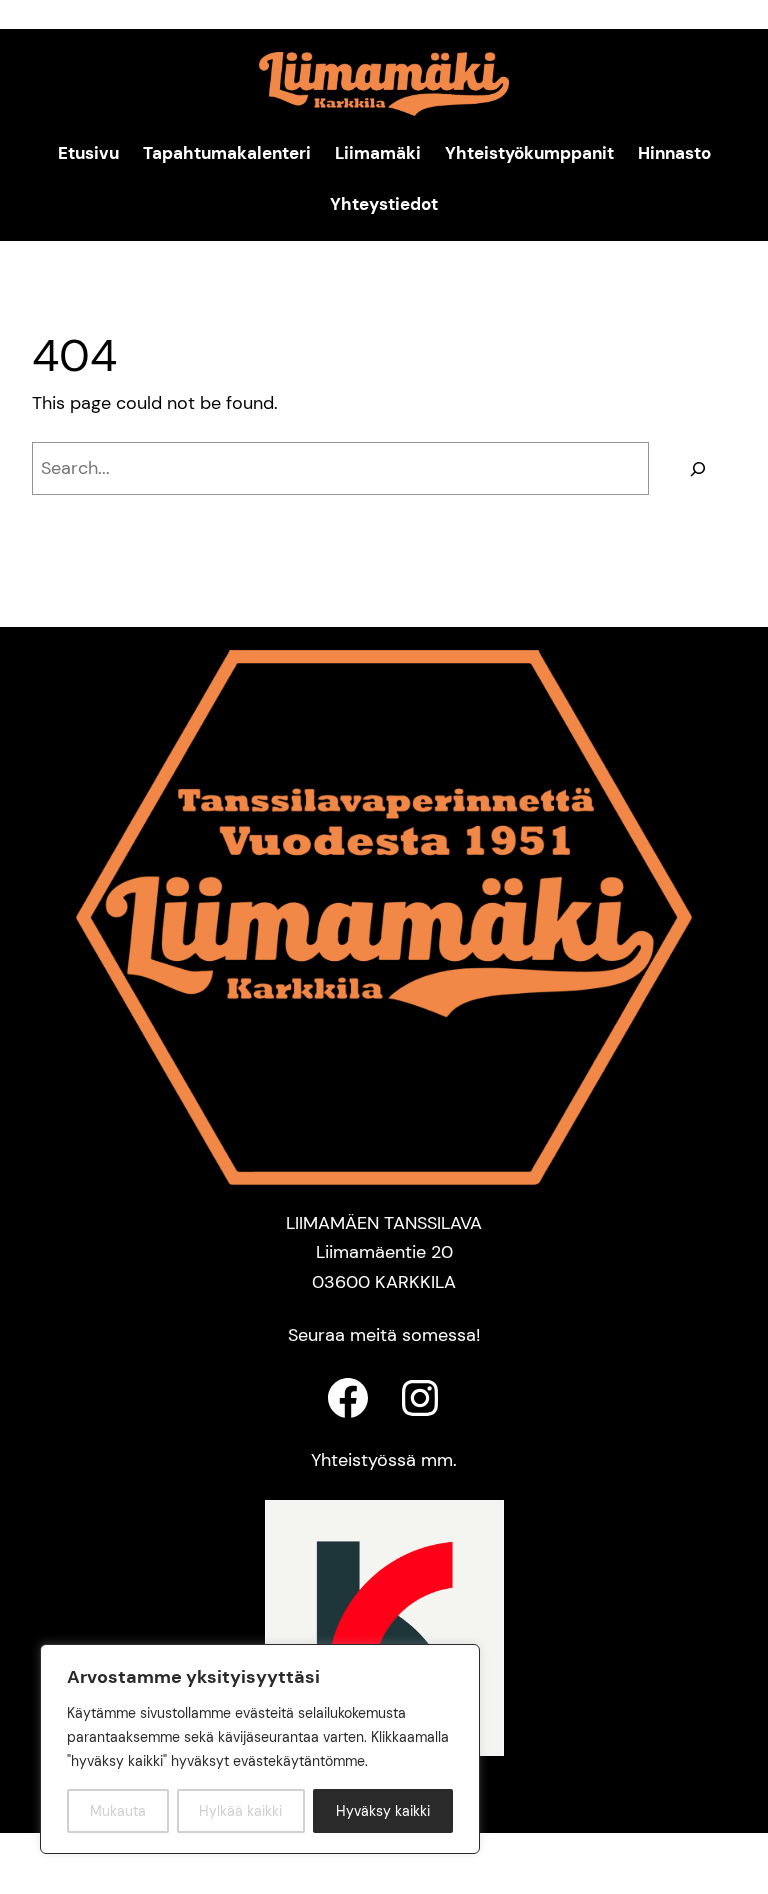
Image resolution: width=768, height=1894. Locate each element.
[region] (260, 1749)
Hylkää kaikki (240, 1811)
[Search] (697, 468)
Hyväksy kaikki (383, 1811)
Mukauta (118, 1811)
